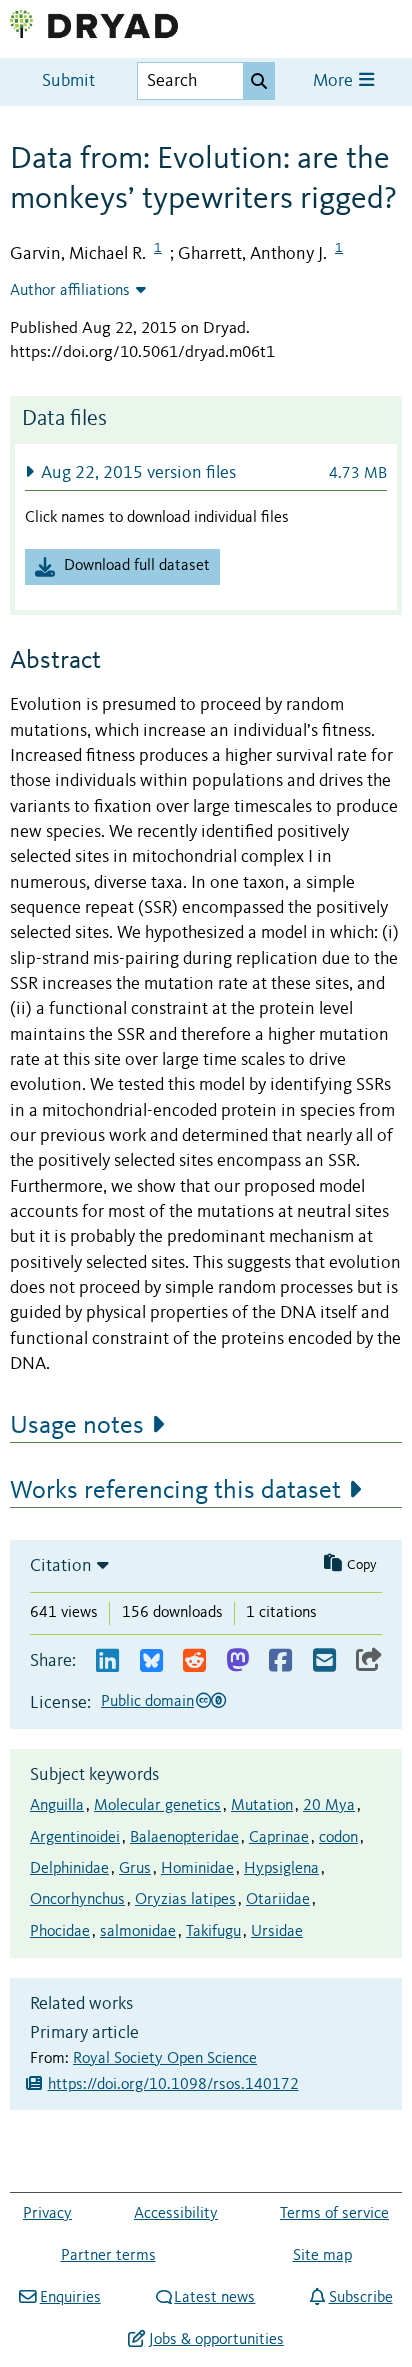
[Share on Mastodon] (237, 1661)
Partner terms (108, 2256)
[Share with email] (324, 1661)
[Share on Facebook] (280, 1661)
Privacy (47, 2214)
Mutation (262, 1806)
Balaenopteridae (184, 1838)
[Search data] (259, 81)
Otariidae (278, 1900)
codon (338, 1838)
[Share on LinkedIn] (107, 1661)
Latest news (214, 2298)
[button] (206, 472)
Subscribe (360, 2298)
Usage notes (77, 1426)
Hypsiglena (281, 1869)
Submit (68, 81)
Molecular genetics (157, 1806)
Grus (135, 1869)
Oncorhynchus (77, 1900)
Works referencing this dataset (175, 1491)
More (335, 81)
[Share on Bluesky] (151, 1661)
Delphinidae (69, 1869)
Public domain (147, 1702)
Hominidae (197, 1869)
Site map (322, 2256)
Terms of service (334, 2214)
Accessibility (176, 2214)
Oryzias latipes (185, 1900)
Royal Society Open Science (165, 2059)
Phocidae (60, 1932)
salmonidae (138, 1932)
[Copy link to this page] (369, 1661)
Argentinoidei (75, 1838)
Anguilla (57, 1806)
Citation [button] (61, 1566)
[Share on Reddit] (194, 1661)
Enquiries (70, 2298)
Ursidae (277, 1932)
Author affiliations (70, 291)
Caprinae (279, 1838)
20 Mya (329, 1806)
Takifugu (213, 1932)
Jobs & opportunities (216, 2340)
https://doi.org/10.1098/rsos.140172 (173, 2085)
